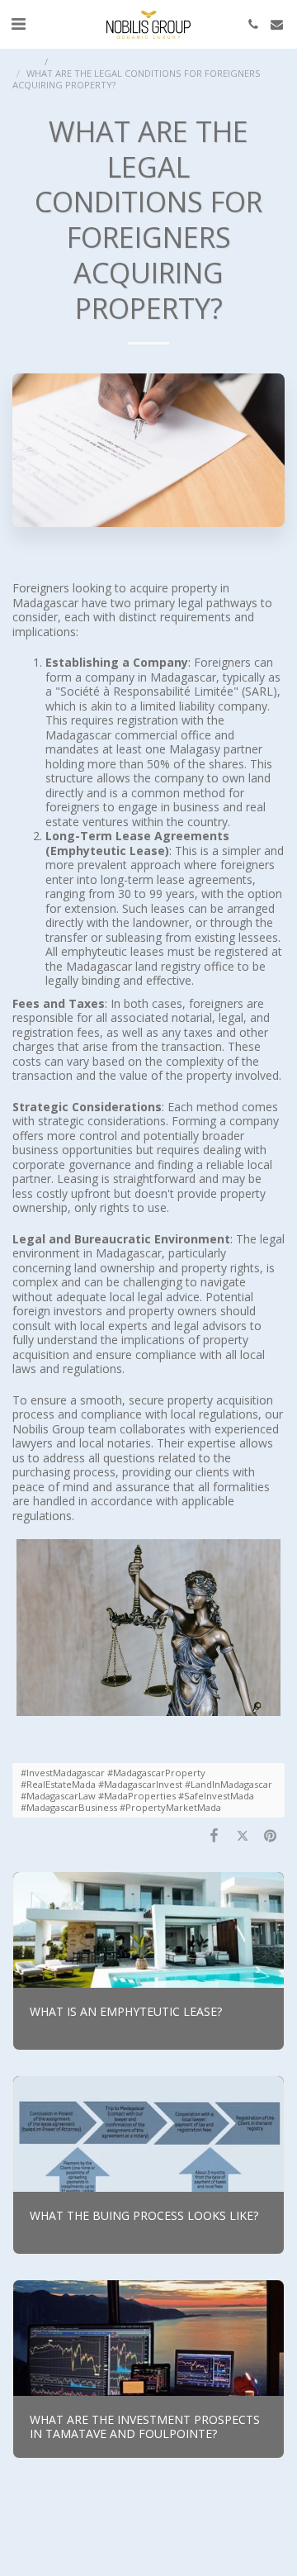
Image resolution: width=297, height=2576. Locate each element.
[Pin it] (271, 1835)
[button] (18, 24)
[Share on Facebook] (214, 1835)
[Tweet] (243, 1835)
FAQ (64, 62)
